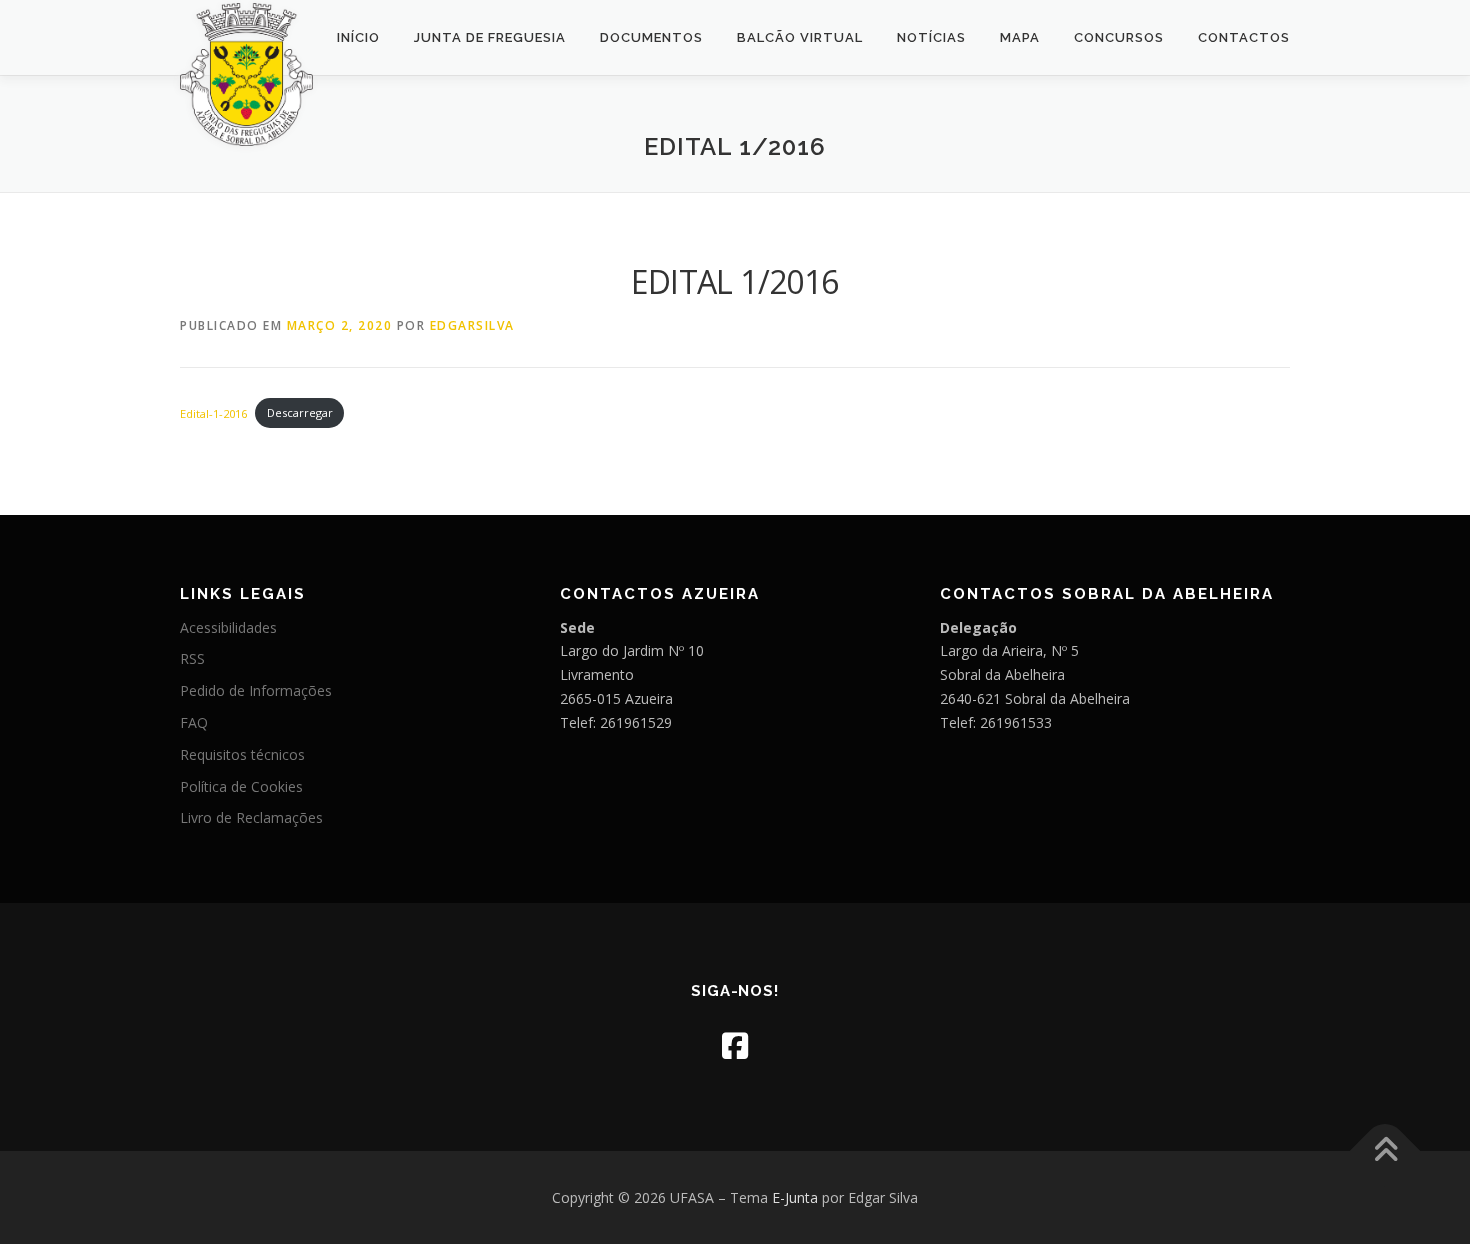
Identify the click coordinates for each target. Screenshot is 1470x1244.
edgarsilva (472, 325)
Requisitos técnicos (242, 754)
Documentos (651, 37)
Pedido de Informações (256, 690)
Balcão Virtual (800, 37)
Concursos (1119, 37)
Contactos (1244, 37)
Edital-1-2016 (213, 412)
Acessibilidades (228, 627)
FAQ (194, 722)
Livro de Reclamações (251, 817)
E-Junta (795, 1197)
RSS (192, 658)
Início (358, 37)
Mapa (1020, 37)
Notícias (931, 37)
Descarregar (300, 412)
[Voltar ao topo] (1385, 1150)
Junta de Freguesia (490, 37)
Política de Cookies (241, 786)
